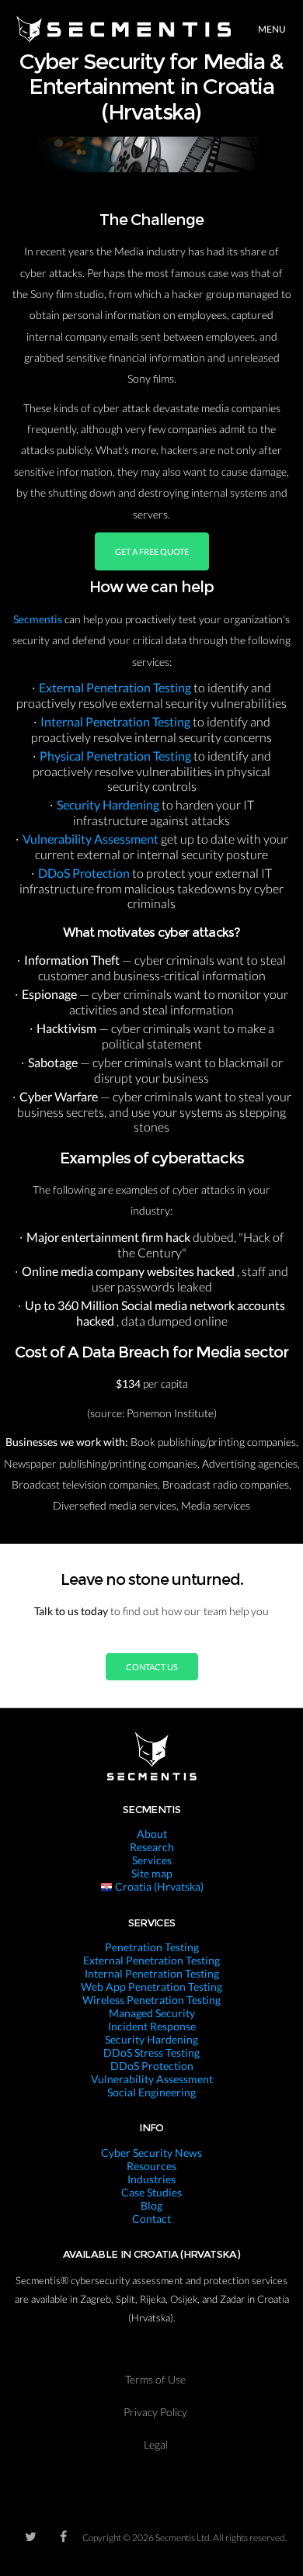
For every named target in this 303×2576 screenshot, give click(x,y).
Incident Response (152, 2026)
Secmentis (39, 619)
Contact (151, 2219)
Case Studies (151, 2192)
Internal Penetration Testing (117, 721)
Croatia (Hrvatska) (158, 1886)
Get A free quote (152, 551)
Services (152, 1860)
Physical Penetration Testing (117, 756)
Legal (156, 2444)
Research (152, 1847)
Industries (151, 2179)
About (152, 1834)
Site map (152, 1873)
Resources (151, 2166)
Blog (151, 2205)
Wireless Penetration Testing (151, 2000)
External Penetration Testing (116, 687)
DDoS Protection (85, 873)
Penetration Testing (152, 1947)
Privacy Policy (155, 2412)
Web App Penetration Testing (151, 1987)
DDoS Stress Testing (151, 2052)
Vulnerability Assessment (92, 839)
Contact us (152, 1667)
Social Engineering (151, 2092)
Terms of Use (155, 2379)
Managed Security (152, 2013)
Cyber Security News (151, 2153)
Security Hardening (109, 804)
